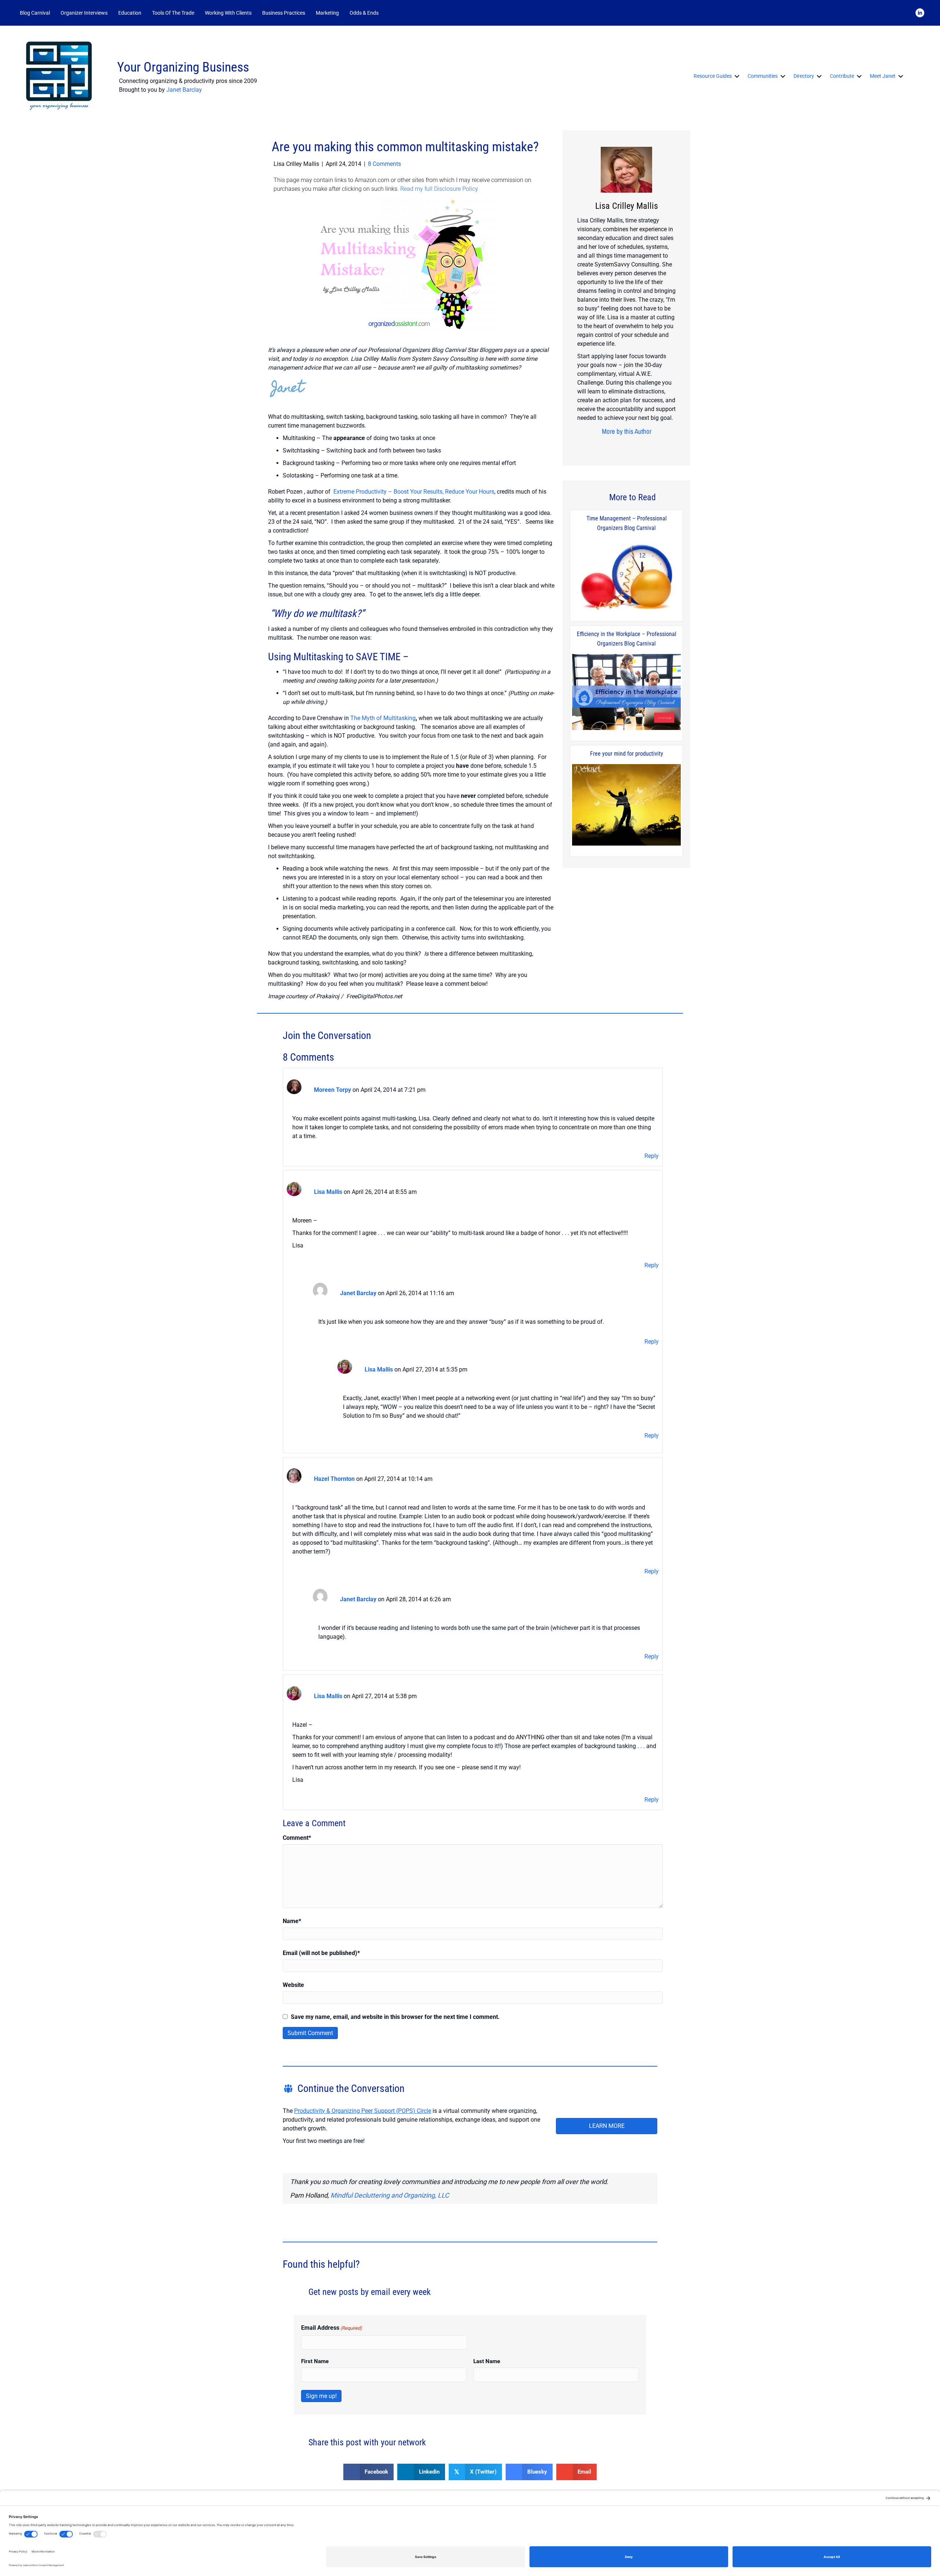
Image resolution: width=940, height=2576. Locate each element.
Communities (763, 76)
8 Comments (384, 164)
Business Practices (284, 13)
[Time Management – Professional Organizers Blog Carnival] (626, 575)
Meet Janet (883, 76)
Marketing (327, 13)
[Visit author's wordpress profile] (638, 446)
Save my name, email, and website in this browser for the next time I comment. (395, 2017)
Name (292, 1921)
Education (130, 13)
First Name (315, 2361)
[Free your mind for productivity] (626, 805)
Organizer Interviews (84, 13)
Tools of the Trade (173, 13)
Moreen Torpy (332, 1090)
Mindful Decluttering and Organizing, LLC (390, 2195)
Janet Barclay (184, 90)
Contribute (842, 76)
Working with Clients (228, 13)
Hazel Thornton (334, 1479)
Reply (652, 1156)
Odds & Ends (364, 13)
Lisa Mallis (328, 1192)
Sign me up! (321, 2396)
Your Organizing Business (183, 67)
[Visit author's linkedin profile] (626, 446)
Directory (804, 76)
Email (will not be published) (321, 1953)
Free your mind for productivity (627, 754)
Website (293, 1985)
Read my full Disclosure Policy (439, 189)
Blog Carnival (35, 13)
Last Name (487, 2361)
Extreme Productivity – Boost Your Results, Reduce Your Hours (414, 492)
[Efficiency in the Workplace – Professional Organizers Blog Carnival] (626, 693)
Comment (297, 1838)
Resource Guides (713, 76)
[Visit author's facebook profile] (610, 446)
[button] (394, 13)
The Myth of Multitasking (383, 718)
